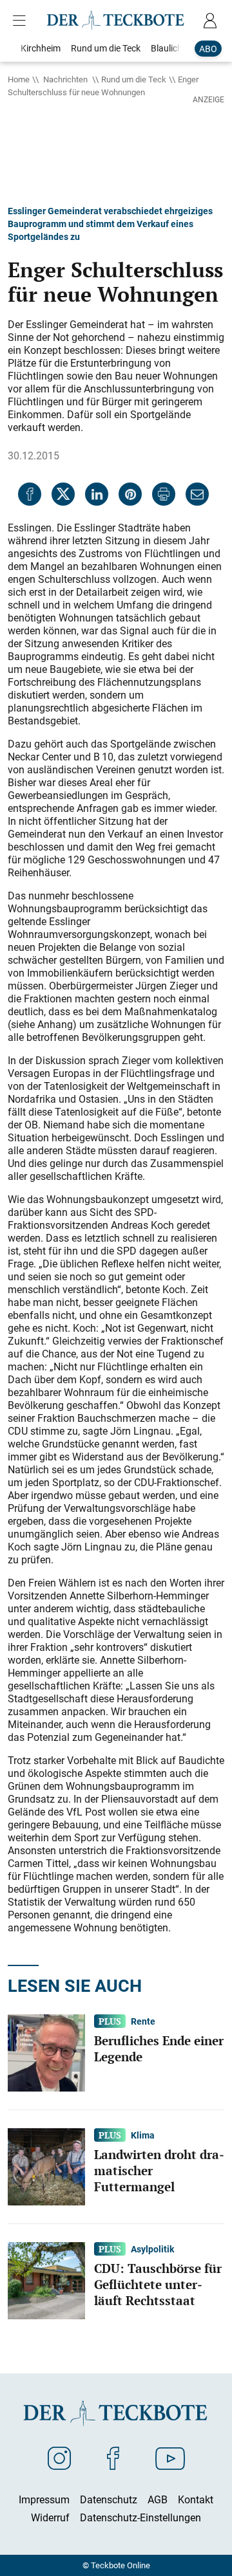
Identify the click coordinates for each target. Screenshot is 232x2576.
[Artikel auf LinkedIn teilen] (97, 494)
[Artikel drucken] (164, 494)
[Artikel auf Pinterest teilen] (130, 494)
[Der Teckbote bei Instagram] (59, 2458)
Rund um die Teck (134, 79)
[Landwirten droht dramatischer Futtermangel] (46, 2166)
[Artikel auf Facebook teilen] (30, 494)
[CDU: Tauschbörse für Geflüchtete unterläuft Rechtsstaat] (46, 2280)
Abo (208, 49)
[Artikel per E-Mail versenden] (197, 494)
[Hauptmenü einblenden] (22, 21)
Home (19, 79)
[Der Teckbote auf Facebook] (113, 2458)
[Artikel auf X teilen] (63, 494)
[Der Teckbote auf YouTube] (170, 2458)
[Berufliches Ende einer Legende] (46, 2052)
